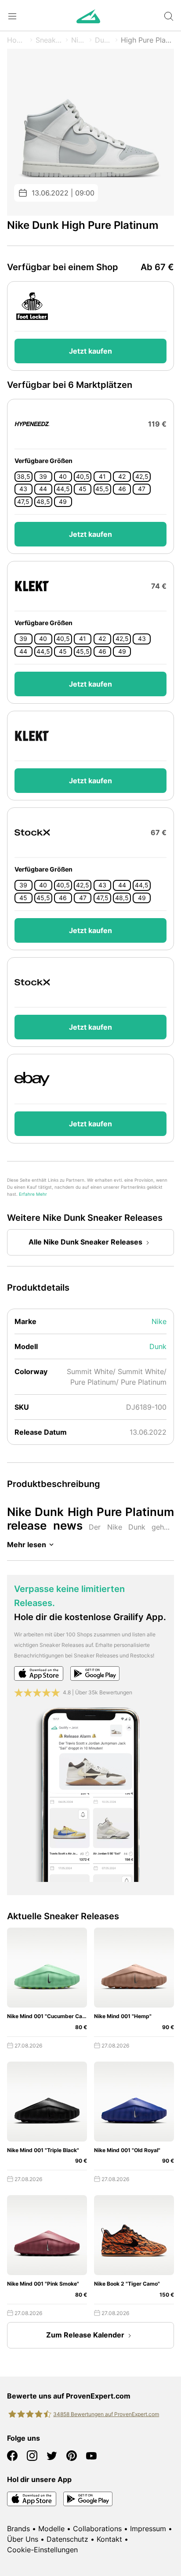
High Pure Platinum (147, 40)
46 (122, 489)
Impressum (148, 2529)
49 (63, 502)
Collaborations (97, 2529)
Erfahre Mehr (33, 1194)
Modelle (51, 2529)
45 (83, 489)
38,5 (24, 477)
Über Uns (23, 2539)
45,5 (102, 489)
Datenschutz (67, 2539)
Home (17, 40)
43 (23, 489)
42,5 (142, 477)
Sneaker (49, 40)
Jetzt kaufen (90, 351)
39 (43, 477)
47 (142, 489)
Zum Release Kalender (85, 2335)
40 (63, 477)
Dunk (103, 40)
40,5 (83, 477)
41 (102, 477)
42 (122, 477)
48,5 (43, 502)
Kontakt (109, 2539)
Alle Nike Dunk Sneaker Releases (85, 1242)
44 (43, 489)
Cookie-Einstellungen (42, 2550)
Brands (18, 2529)
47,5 (23, 502)
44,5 (63, 489)
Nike (79, 40)
